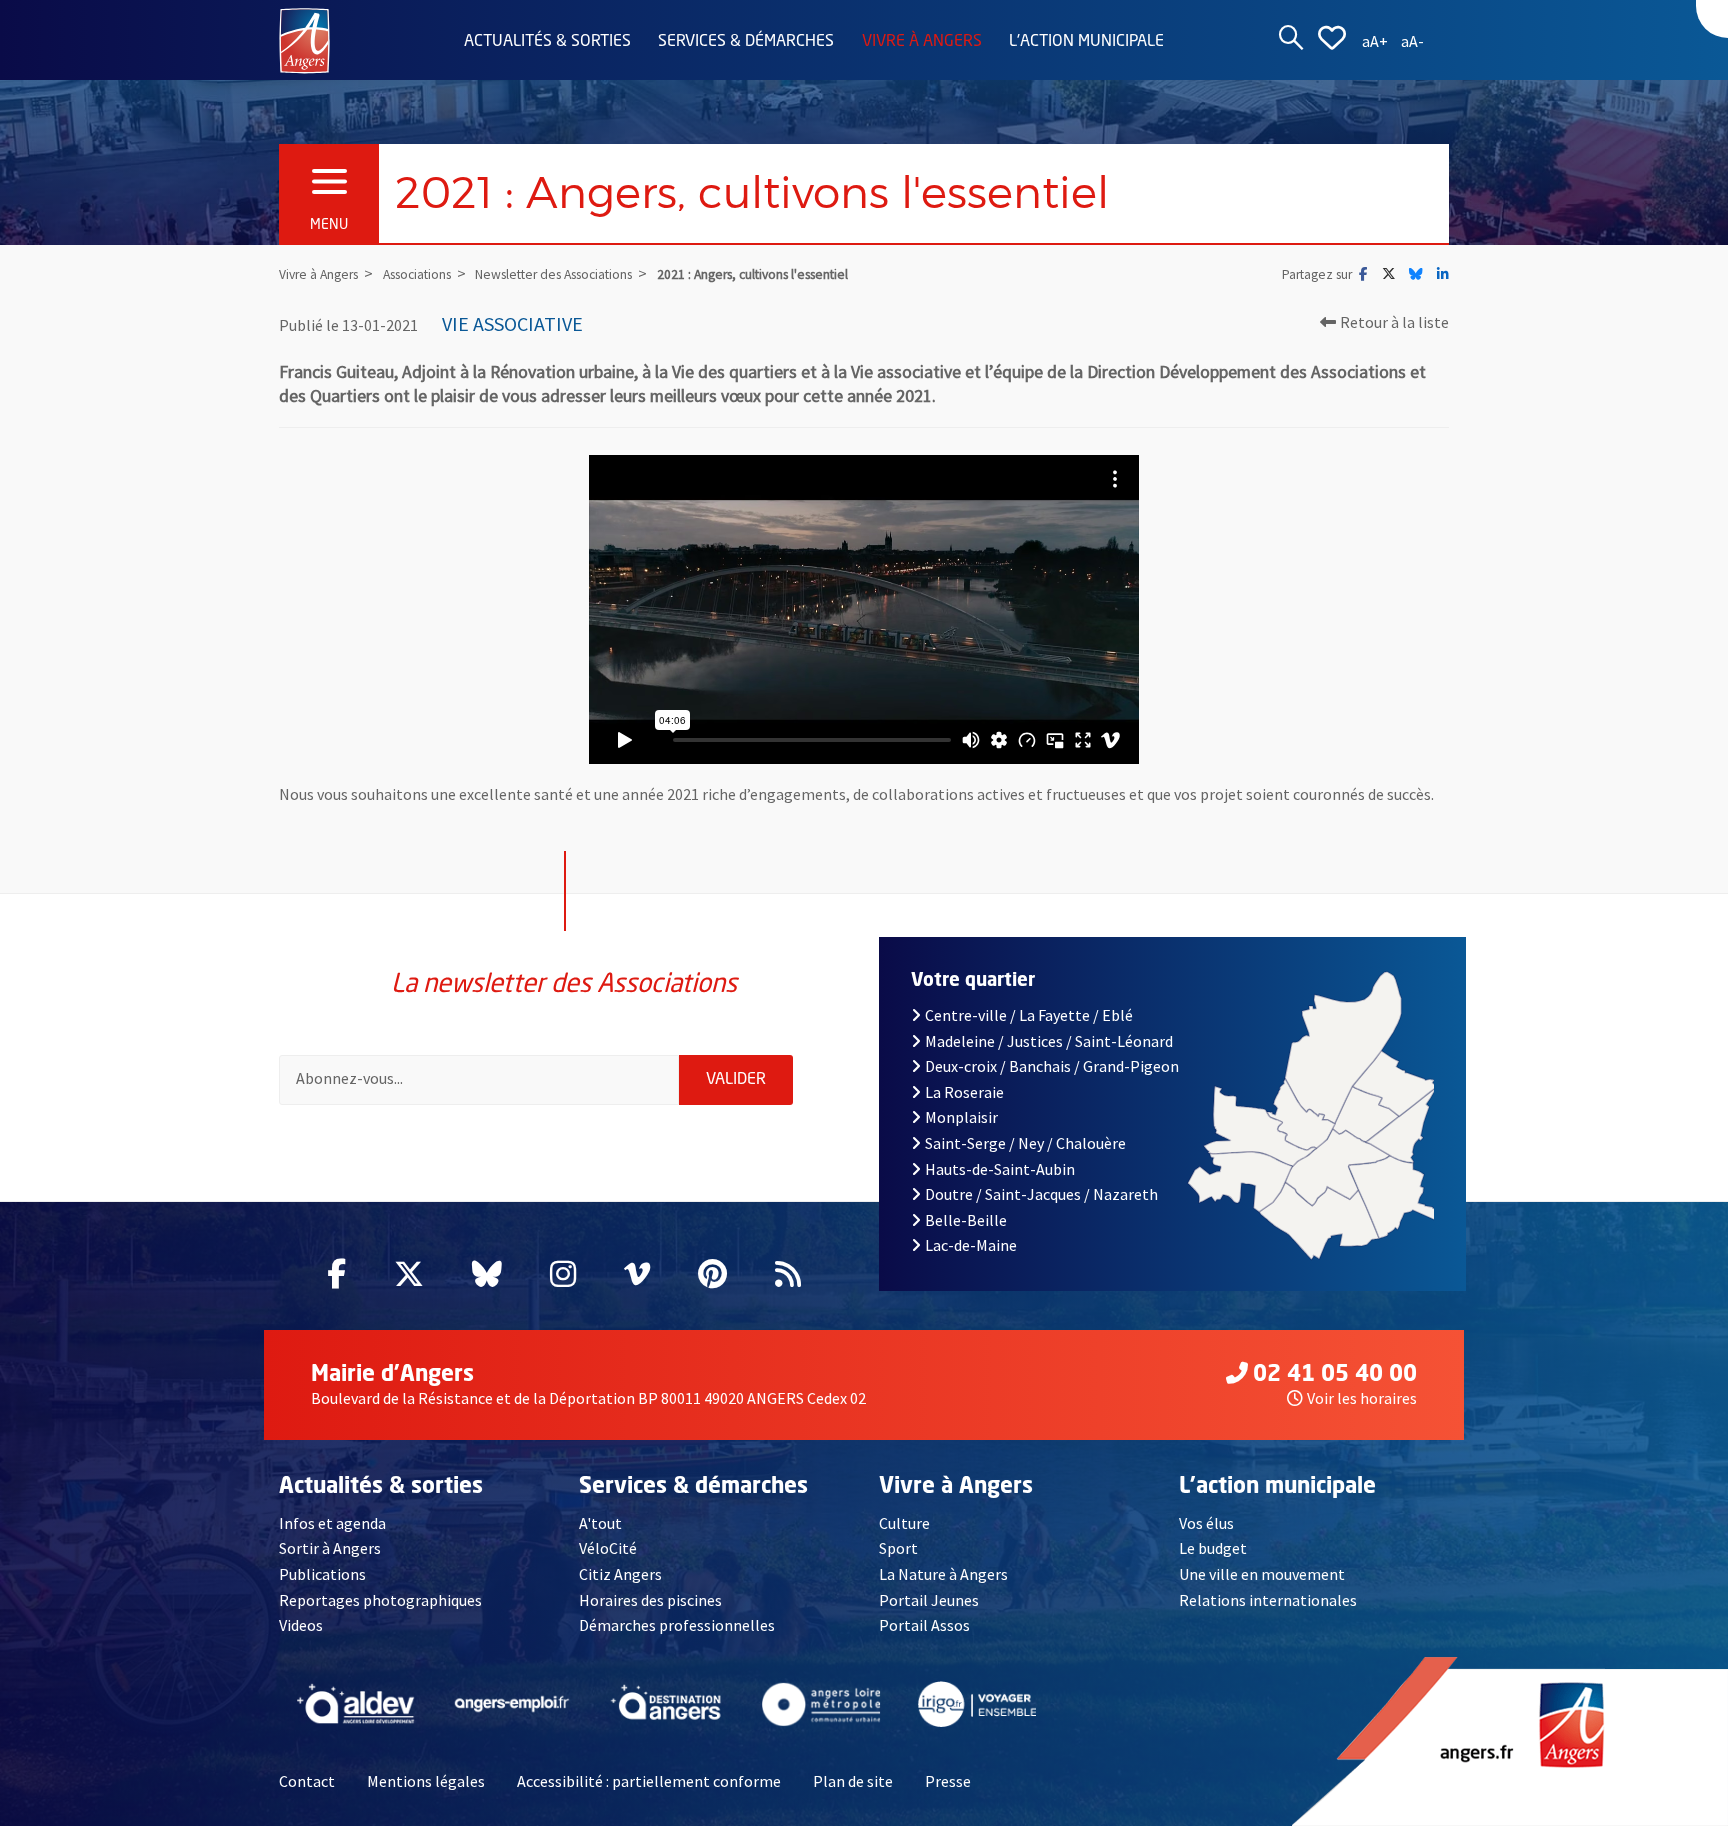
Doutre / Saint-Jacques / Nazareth (1041, 1194)
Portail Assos (924, 1625)
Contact (307, 1781)
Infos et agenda (332, 1523)
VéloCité (608, 1548)
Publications (322, 1574)
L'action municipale (1086, 42)
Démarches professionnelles (677, 1625)
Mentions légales (426, 1781)
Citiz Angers (620, 1574)
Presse (948, 1781)
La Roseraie (964, 1092)
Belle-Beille (966, 1220)
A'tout (600, 1523)
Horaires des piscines (650, 1600)
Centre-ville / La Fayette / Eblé (1029, 1015)
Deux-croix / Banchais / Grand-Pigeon (1052, 1066)
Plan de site (853, 1781)
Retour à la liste (1394, 322)
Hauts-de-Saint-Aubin (1000, 1169)
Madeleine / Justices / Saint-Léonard (1049, 1041)
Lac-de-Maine (971, 1245)
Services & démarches (746, 42)
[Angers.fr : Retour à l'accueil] (304, 39)
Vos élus (1206, 1523)
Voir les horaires (1362, 1398)
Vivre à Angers (922, 42)
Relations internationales (1268, 1600)
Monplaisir (961, 1117)
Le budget (1213, 1548)
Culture (904, 1523)
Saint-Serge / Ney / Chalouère (1025, 1143)
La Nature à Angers (943, 1574)
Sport (898, 1548)
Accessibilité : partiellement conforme (649, 1781)
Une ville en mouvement (1262, 1574)
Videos (301, 1625)
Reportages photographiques (380, 1600)
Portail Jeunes (929, 1600)
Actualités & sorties (547, 42)
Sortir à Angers (330, 1548)
